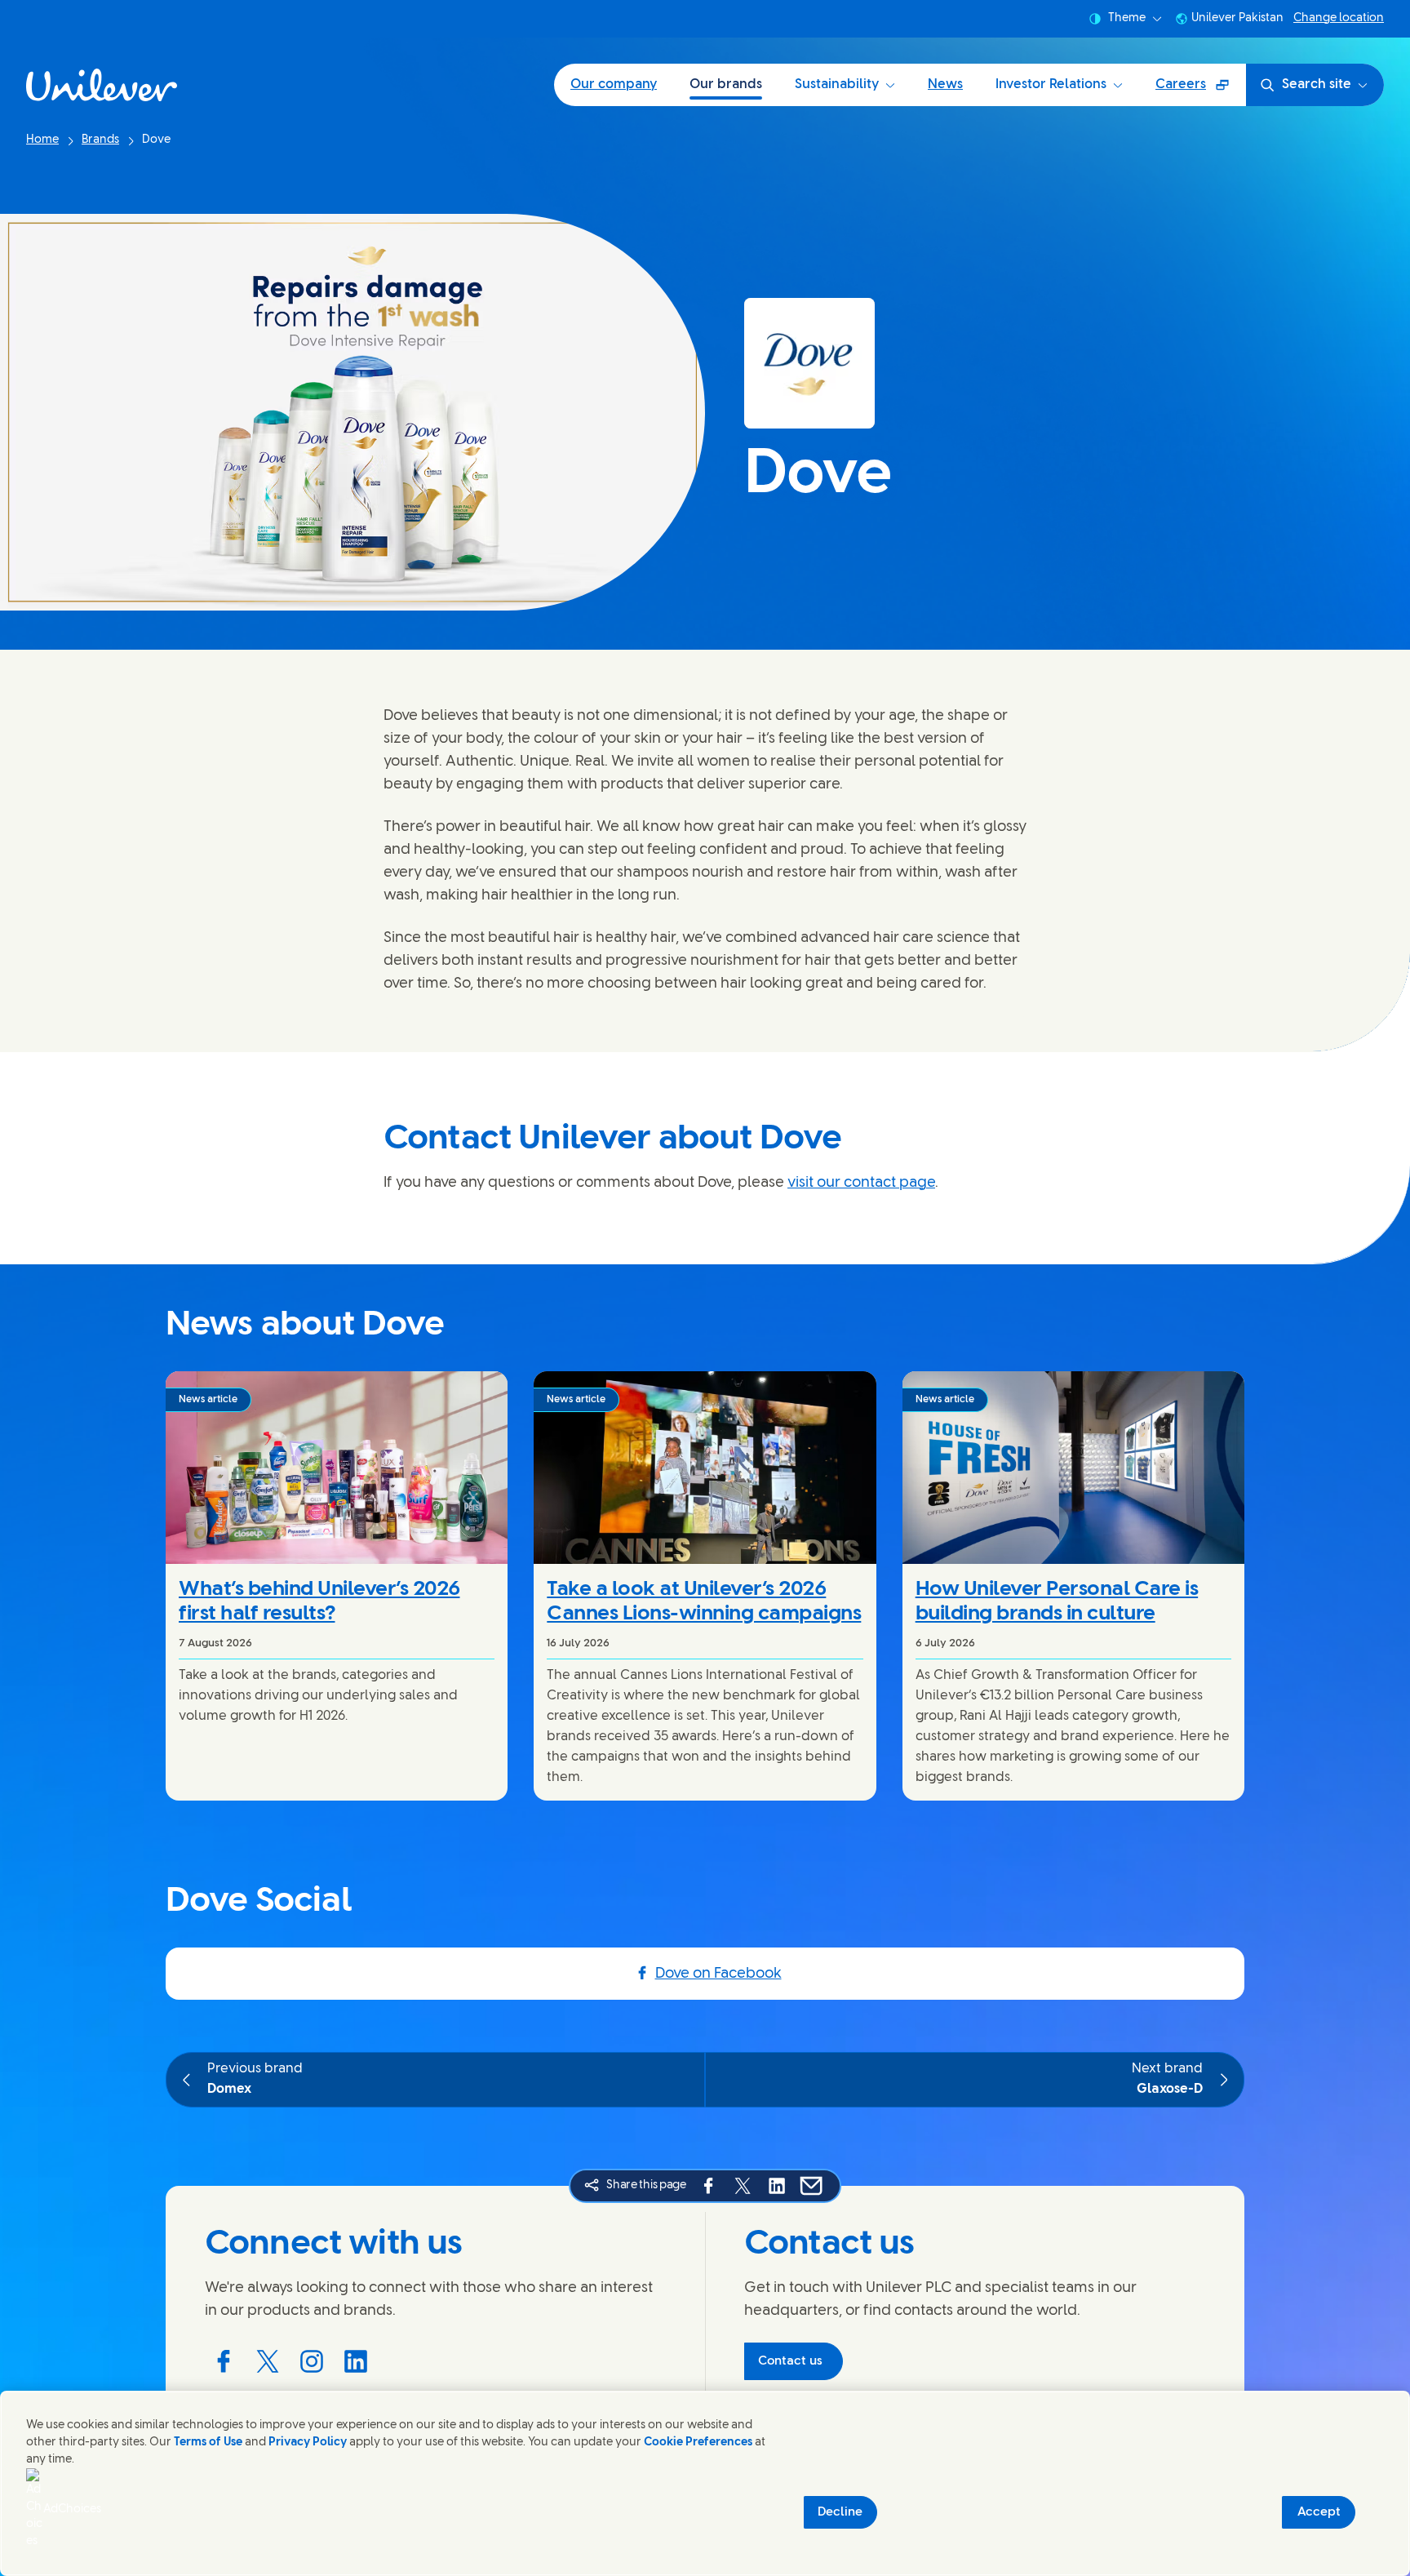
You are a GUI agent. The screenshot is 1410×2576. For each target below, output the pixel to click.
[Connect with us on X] (268, 2361)
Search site (1317, 84)
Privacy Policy (308, 2443)
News (945, 84)
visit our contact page (861, 1183)
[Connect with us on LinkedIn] (356, 2361)
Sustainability (837, 84)
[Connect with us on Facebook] (224, 2361)
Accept (1319, 2512)
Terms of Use (208, 2443)
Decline (840, 2512)
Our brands (726, 84)
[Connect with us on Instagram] (312, 2361)
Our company (614, 84)
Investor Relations (1051, 84)
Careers (1200, 90)
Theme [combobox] (1127, 18)
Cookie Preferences (698, 2443)
